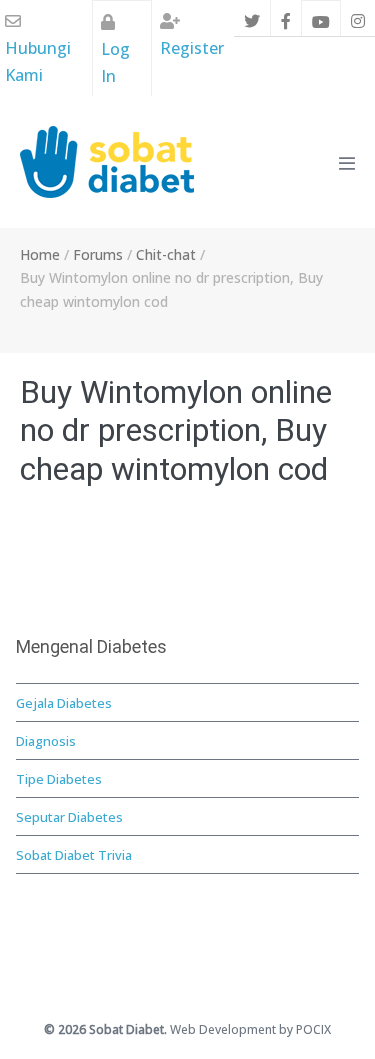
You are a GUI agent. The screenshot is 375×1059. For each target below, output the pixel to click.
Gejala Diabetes (64, 703)
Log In (115, 62)
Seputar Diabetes (69, 817)
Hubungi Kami (38, 61)
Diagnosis (46, 741)
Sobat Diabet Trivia (74, 855)
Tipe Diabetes (59, 779)
